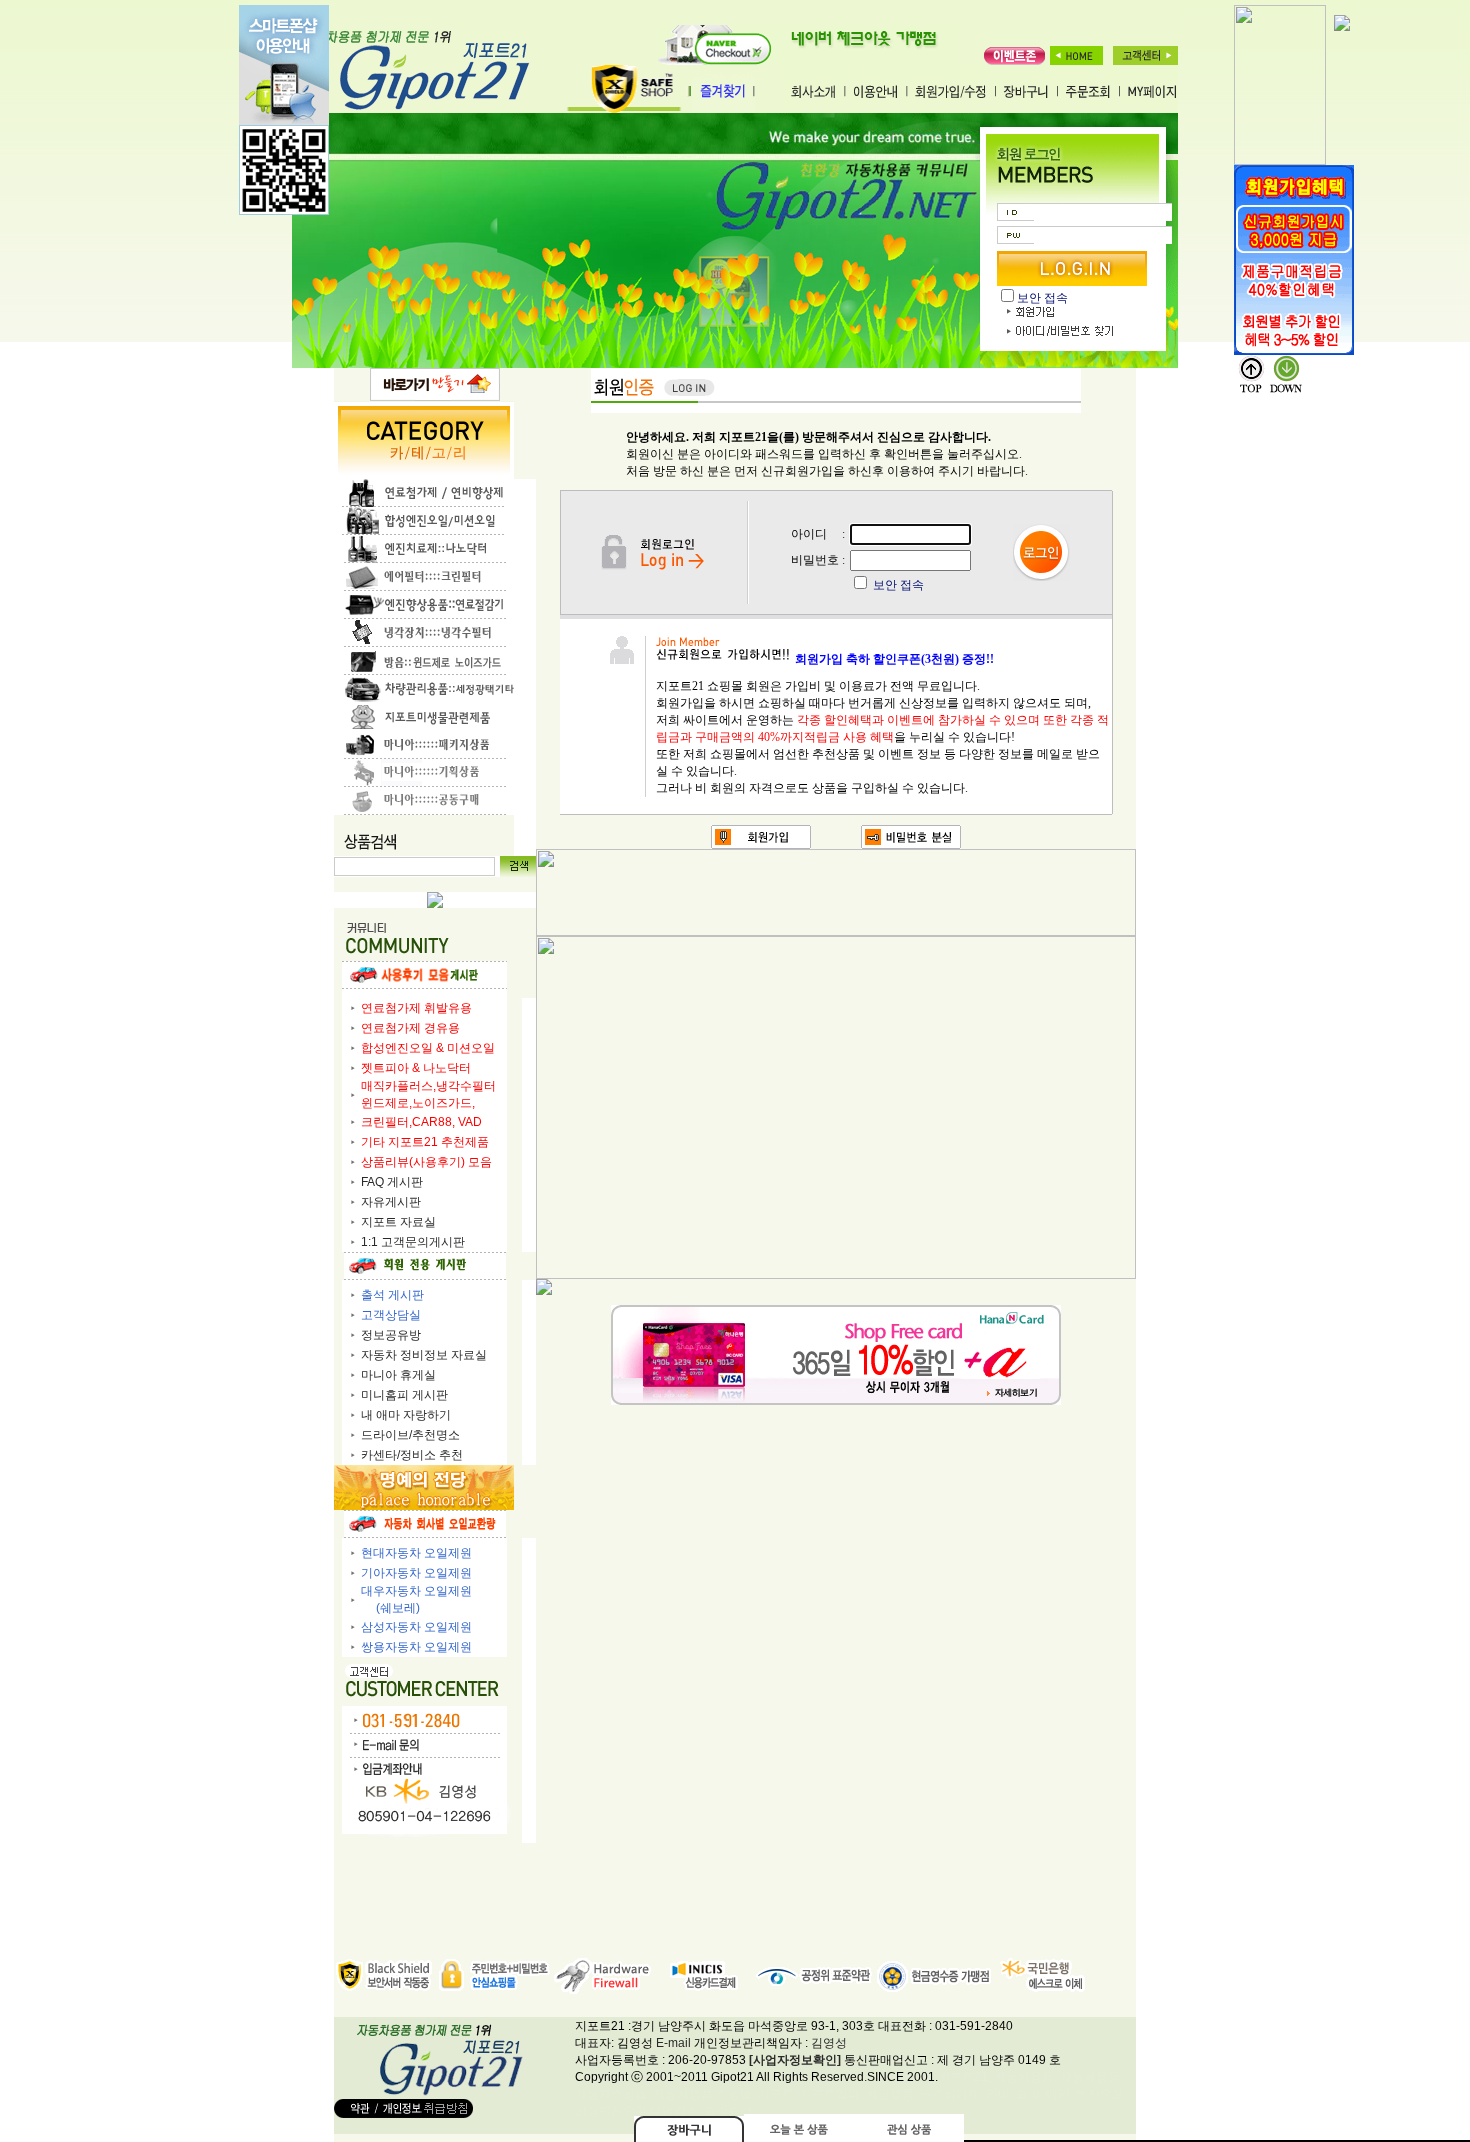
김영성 (829, 2043)
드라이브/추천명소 (410, 1435)
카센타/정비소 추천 (412, 1455)
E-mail (673, 2043)
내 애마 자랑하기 (406, 1415)
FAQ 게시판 (392, 1182)
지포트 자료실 (398, 1222)
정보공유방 (391, 1335)
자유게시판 (391, 1202)
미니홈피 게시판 (404, 1395)
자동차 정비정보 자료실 (424, 1355)
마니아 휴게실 (398, 1375)
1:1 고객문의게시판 (413, 1242)
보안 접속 (1042, 298)
